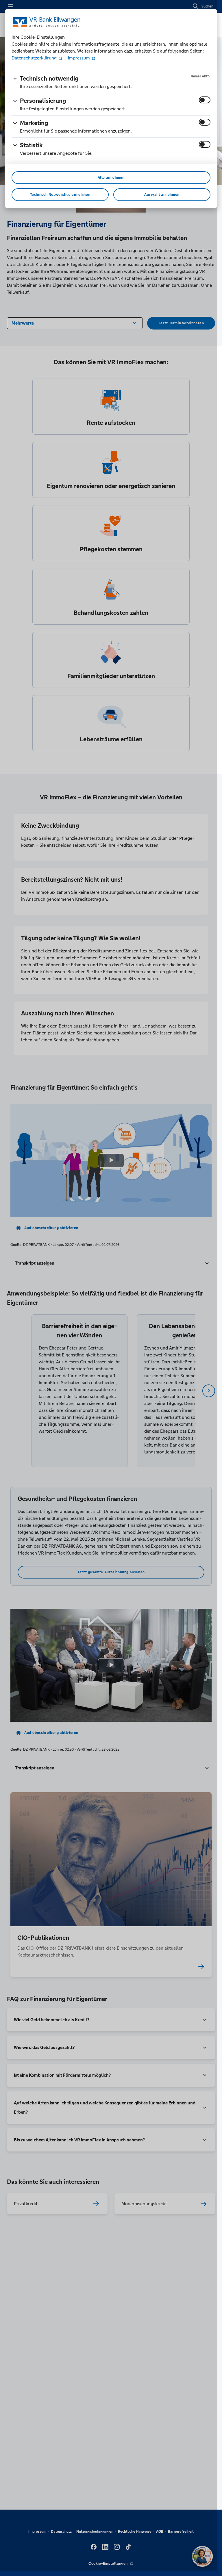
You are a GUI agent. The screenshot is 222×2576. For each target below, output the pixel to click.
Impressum (79, 58)
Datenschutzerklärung (35, 58)
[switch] (205, 100)
